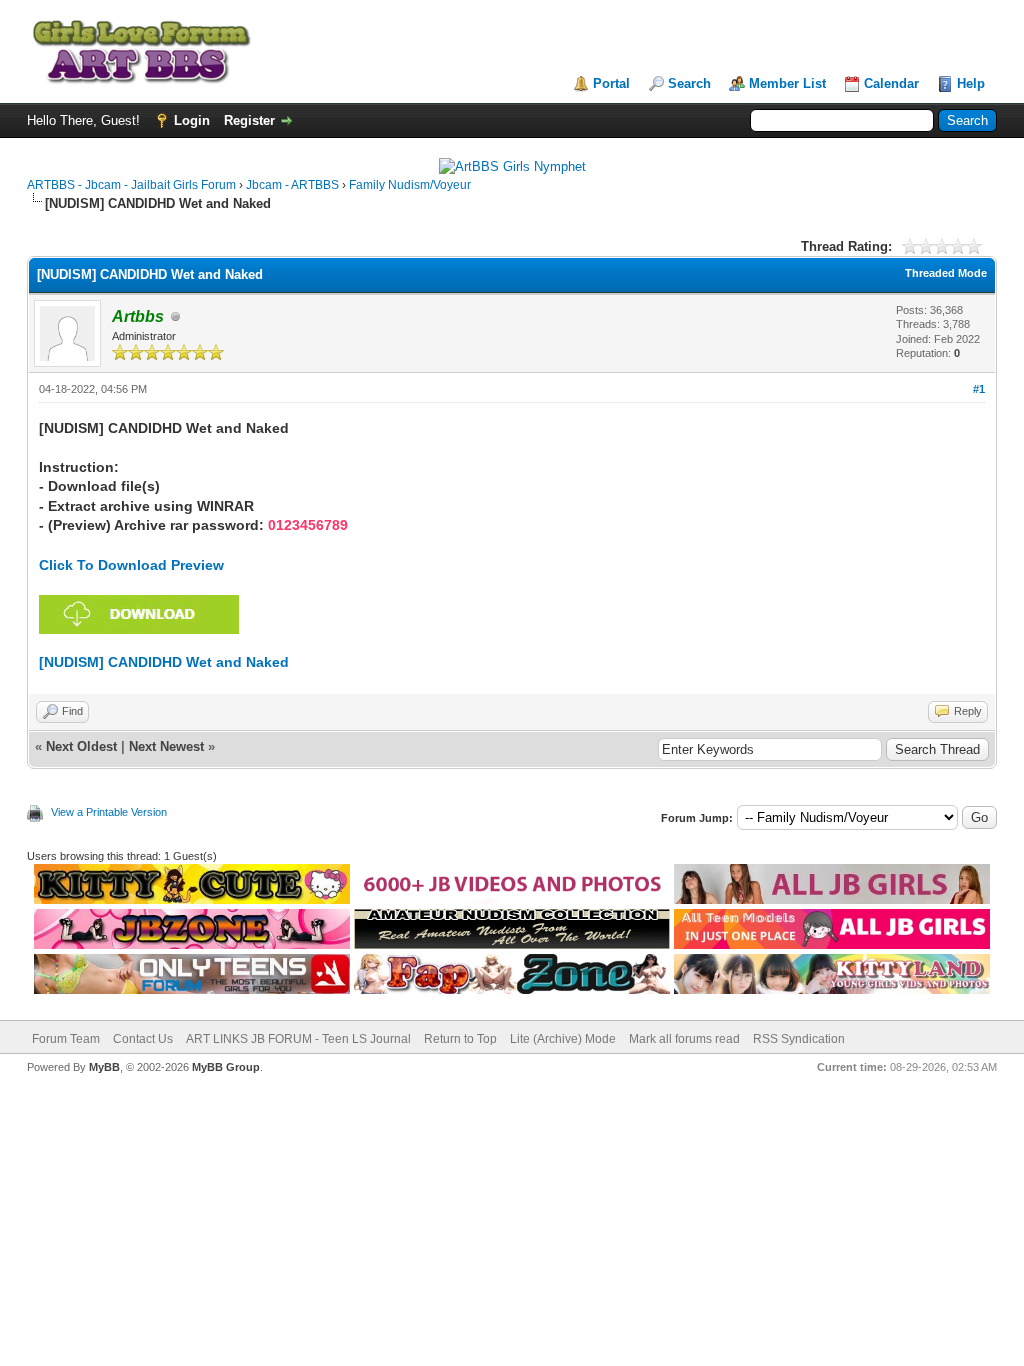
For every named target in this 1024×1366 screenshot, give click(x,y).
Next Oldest (81, 746)
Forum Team (66, 1039)
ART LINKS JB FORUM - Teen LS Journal (298, 1039)
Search (689, 83)
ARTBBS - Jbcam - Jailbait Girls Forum (131, 185)
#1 (979, 389)
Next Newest (166, 746)
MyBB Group (226, 1067)
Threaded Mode (946, 273)
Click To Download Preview (131, 565)
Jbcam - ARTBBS (292, 185)
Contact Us (143, 1039)
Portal (611, 83)
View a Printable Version (109, 812)
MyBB (104, 1067)
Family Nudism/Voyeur (410, 185)
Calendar (891, 83)
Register (249, 120)
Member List (787, 83)
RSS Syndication (799, 1039)
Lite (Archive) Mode (563, 1039)
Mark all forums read (684, 1039)
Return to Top (460, 1039)
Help (971, 83)
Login (192, 120)
